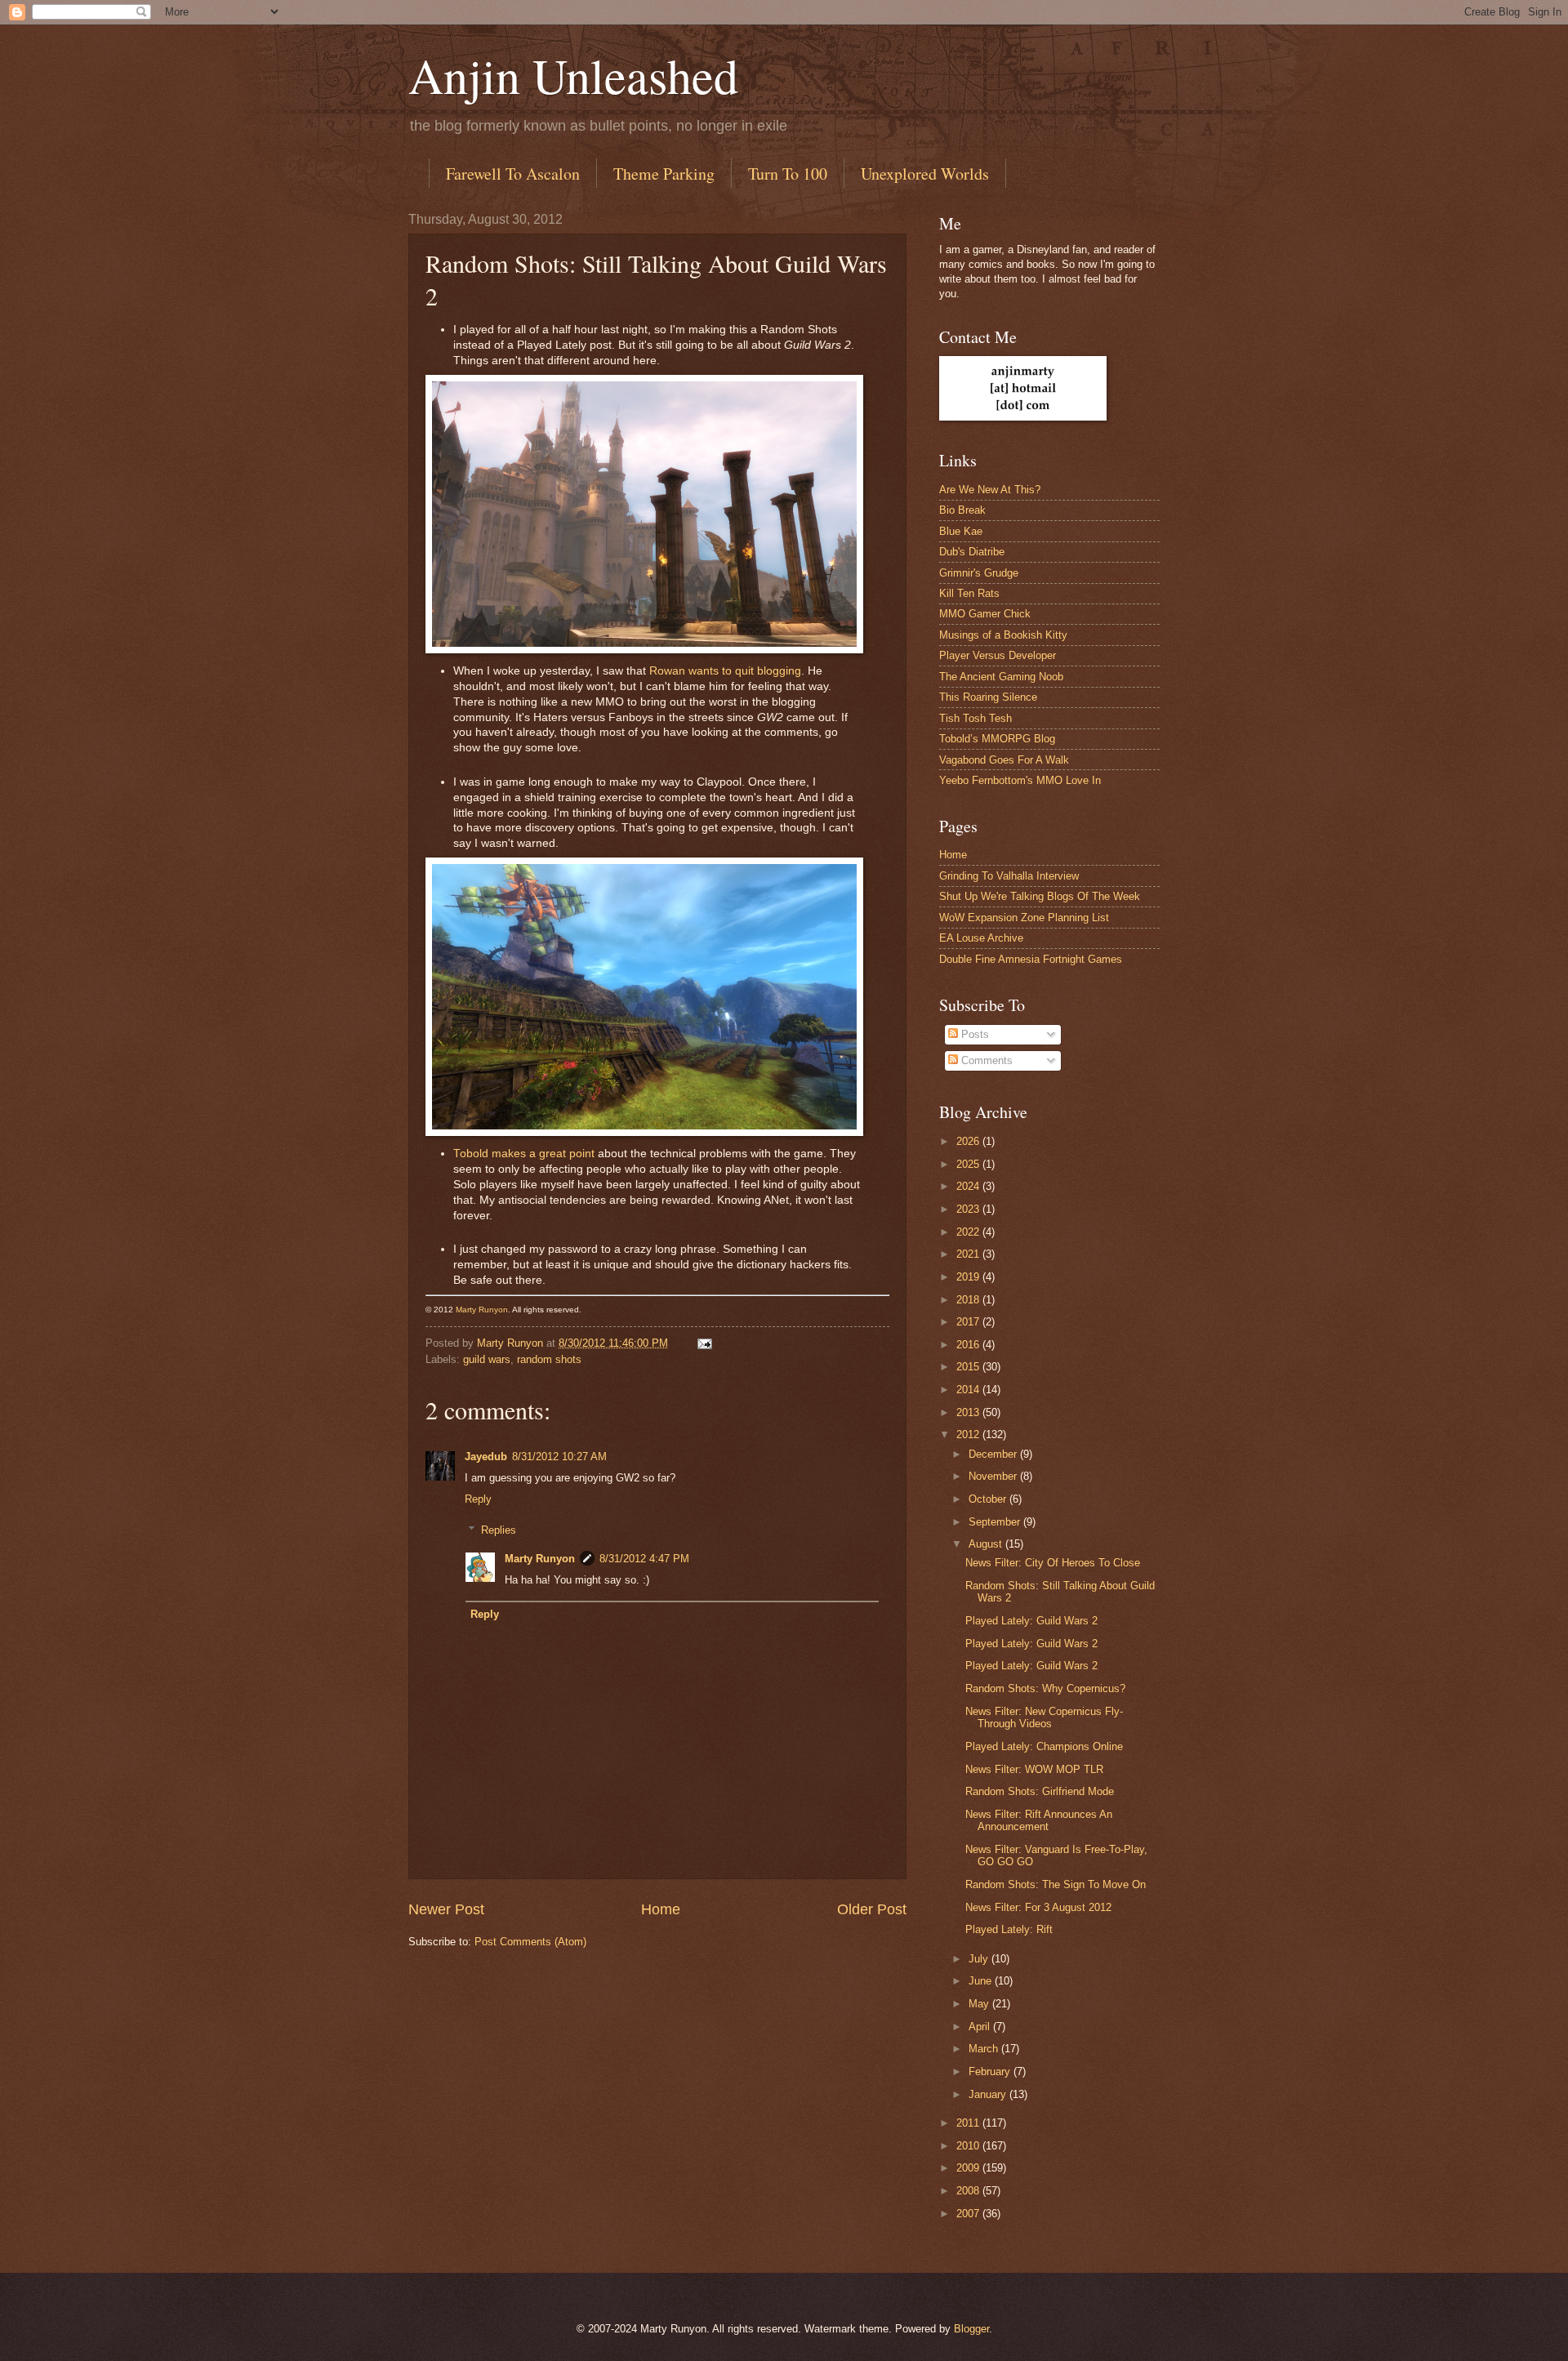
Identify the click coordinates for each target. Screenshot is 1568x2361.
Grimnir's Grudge (979, 573)
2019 (969, 1277)
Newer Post (446, 1909)
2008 (969, 2191)
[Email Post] (704, 1343)
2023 (969, 1209)
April (981, 2027)
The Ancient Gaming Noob (1001, 677)
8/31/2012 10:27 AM (559, 1457)
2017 (969, 1322)
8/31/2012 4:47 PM (644, 1559)
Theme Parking (664, 174)
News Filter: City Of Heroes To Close (1053, 1563)
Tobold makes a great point (524, 1154)
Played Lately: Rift (1009, 1929)
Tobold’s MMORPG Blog (997, 739)
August (987, 1544)
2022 (969, 1232)
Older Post (872, 1909)
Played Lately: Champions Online (1044, 1746)
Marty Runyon (482, 1310)
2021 (969, 1254)
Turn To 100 (788, 174)
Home (661, 1909)
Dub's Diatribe (972, 552)
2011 (969, 2123)
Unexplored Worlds (925, 174)
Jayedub (486, 1457)
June (982, 1981)
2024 (969, 1186)
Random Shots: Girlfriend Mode (1040, 1791)
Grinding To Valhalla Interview (1009, 876)
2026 (969, 1141)
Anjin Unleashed (573, 75)
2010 (969, 2146)
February (991, 2071)
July (980, 1959)
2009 (969, 2168)
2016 (969, 1345)
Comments (985, 1060)
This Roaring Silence (988, 697)
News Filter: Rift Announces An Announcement (1039, 1820)
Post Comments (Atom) (530, 1942)
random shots (549, 1359)
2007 (969, 2214)
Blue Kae (961, 531)
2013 (969, 1412)
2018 (969, 1300)
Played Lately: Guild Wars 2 (1031, 1621)
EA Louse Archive (981, 938)
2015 (969, 1367)
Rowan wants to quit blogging (725, 671)
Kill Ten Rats (969, 593)
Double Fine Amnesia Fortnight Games (1031, 959)
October (989, 1499)
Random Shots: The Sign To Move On (1056, 1884)
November (994, 1476)
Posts (973, 1034)
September (996, 1522)
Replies (499, 1530)
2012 (969, 1434)
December (994, 1454)
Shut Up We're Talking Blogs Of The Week (1040, 896)
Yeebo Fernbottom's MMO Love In (1020, 780)
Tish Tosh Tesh (976, 718)
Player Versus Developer (998, 655)
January (989, 2094)
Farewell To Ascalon (513, 174)
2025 (969, 1164)
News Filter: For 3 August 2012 (1038, 1907)
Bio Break (962, 510)
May (980, 2004)
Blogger (971, 2329)
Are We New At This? (990, 490)
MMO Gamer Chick (985, 614)
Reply (478, 1499)
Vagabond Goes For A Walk (1004, 760)
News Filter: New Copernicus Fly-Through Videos (1044, 1717)
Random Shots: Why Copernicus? (1045, 1688)
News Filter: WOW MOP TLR (1034, 1769)
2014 (969, 1390)
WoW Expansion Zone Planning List (1024, 918)
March (985, 2049)
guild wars (487, 1359)
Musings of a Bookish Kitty (1003, 635)
